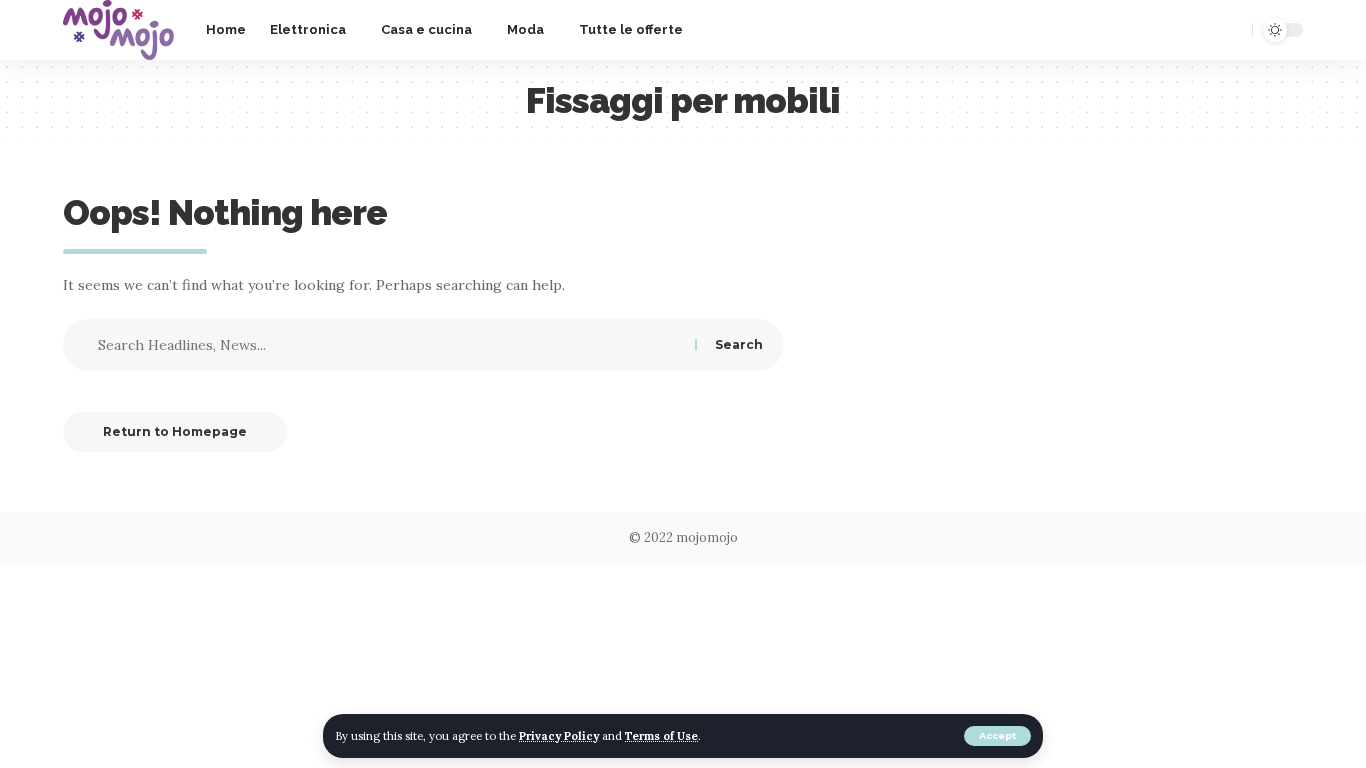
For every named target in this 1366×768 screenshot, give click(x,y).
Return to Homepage (175, 431)
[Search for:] (394, 345)
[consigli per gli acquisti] (118, 30)
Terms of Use (661, 736)
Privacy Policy (559, 736)
